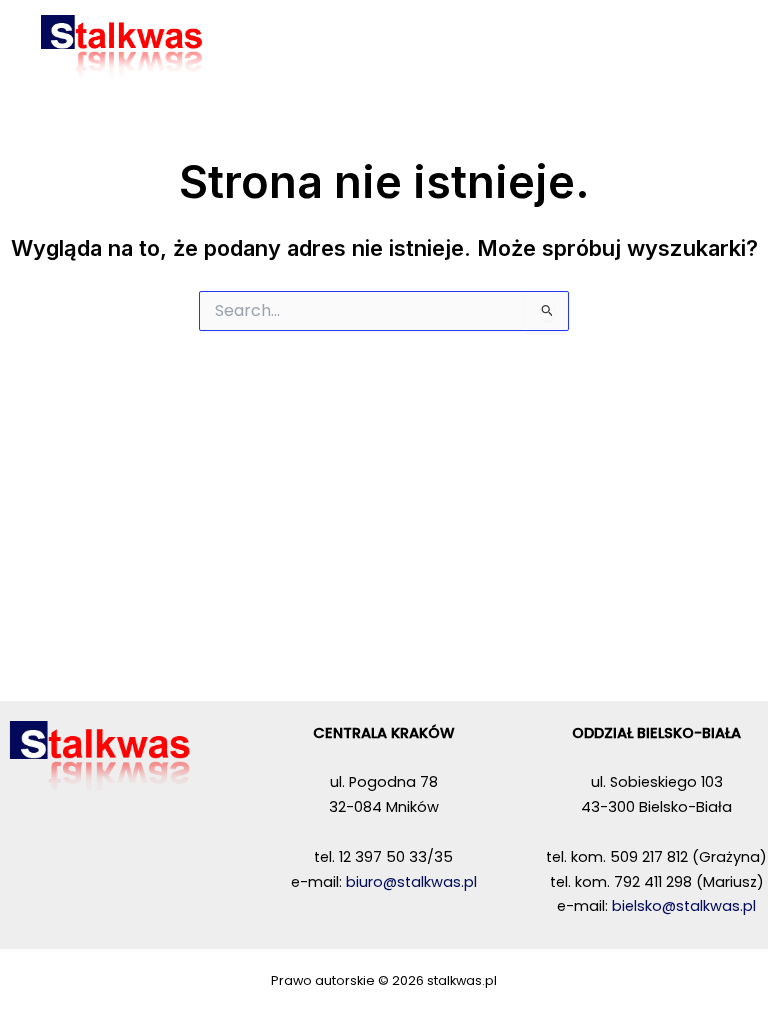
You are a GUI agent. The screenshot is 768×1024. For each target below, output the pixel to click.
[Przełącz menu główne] (716, 45)
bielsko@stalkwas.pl (684, 906)
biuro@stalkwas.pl (411, 882)
